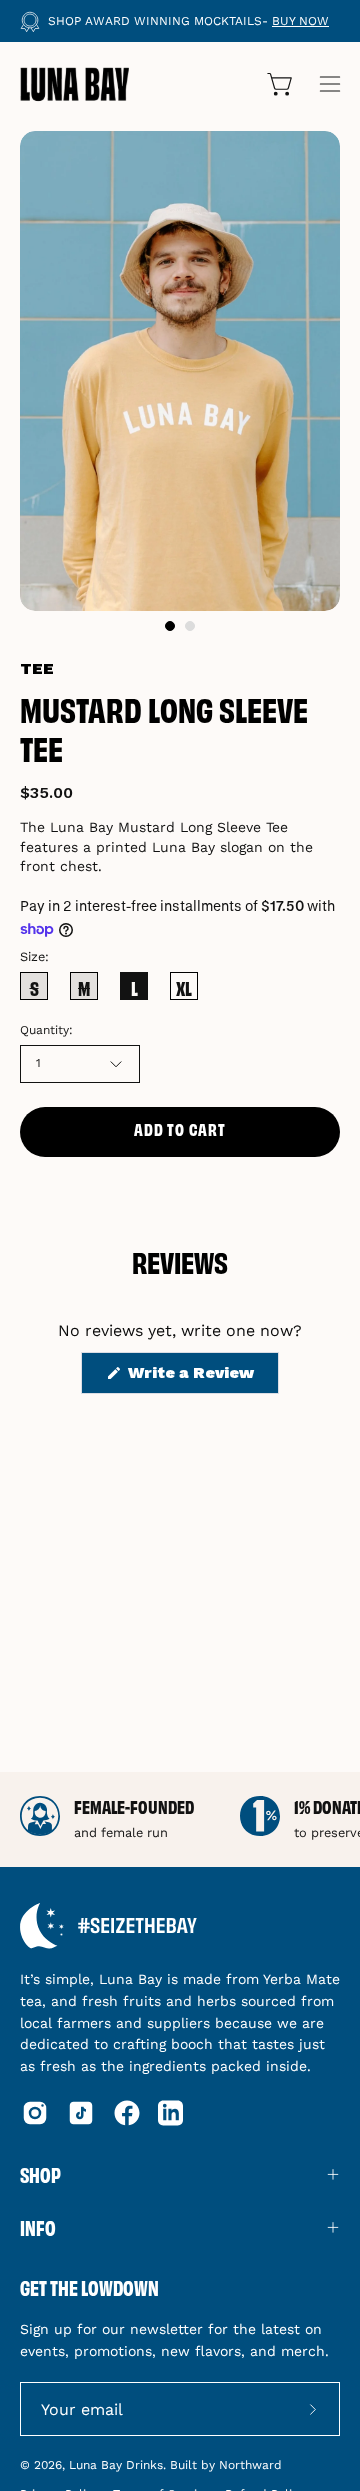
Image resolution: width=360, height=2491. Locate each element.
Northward (250, 2465)
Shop (40, 2174)
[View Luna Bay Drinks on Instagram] (35, 2113)
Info (38, 2227)
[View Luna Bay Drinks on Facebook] (127, 2113)
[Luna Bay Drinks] (75, 84)
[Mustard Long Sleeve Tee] (170, 626)
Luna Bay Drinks (116, 2465)
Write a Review (201, 1378)
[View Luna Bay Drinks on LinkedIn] (170, 2113)
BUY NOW (300, 21)
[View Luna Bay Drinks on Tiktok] (81, 2113)
